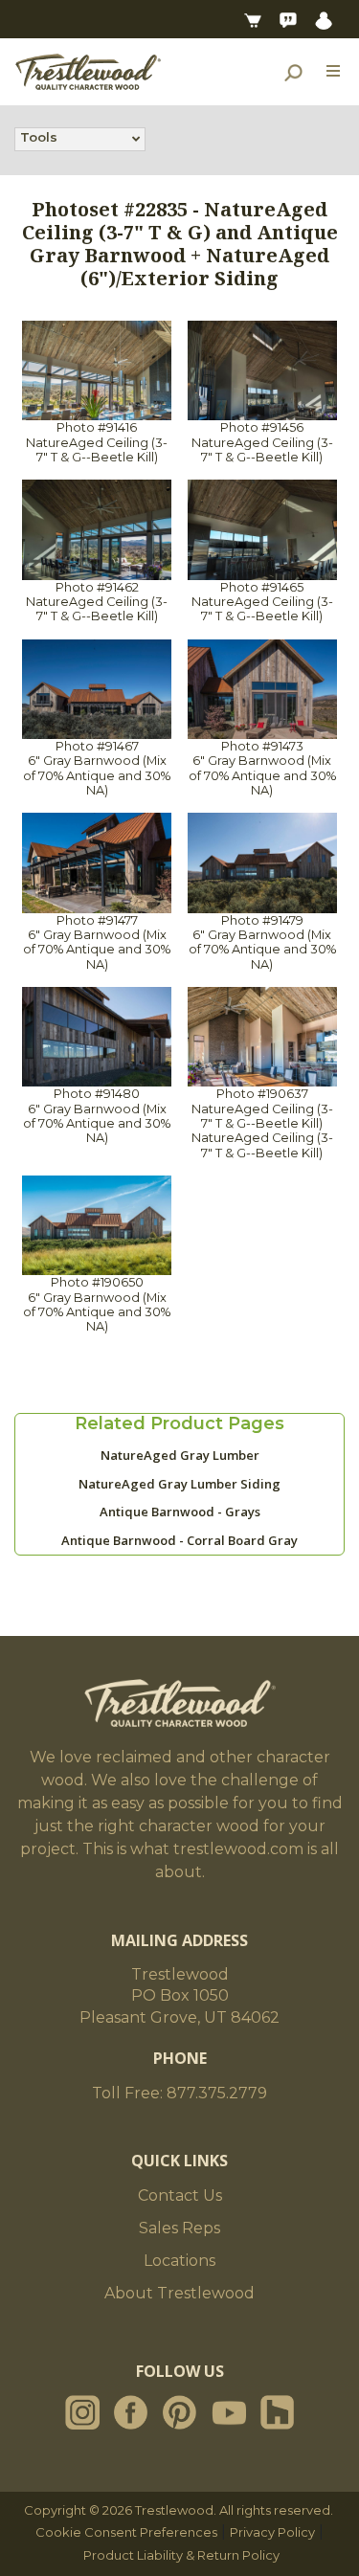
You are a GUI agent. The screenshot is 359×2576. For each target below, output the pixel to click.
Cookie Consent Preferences (126, 2532)
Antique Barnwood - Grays (180, 1512)
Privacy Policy (272, 2532)
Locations (179, 2261)
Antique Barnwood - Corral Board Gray (179, 1540)
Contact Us (180, 2195)
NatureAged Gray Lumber (180, 1455)
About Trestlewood (179, 2293)
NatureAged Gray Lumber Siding (179, 1484)
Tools (39, 137)
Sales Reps (179, 2228)
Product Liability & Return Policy (181, 2555)
